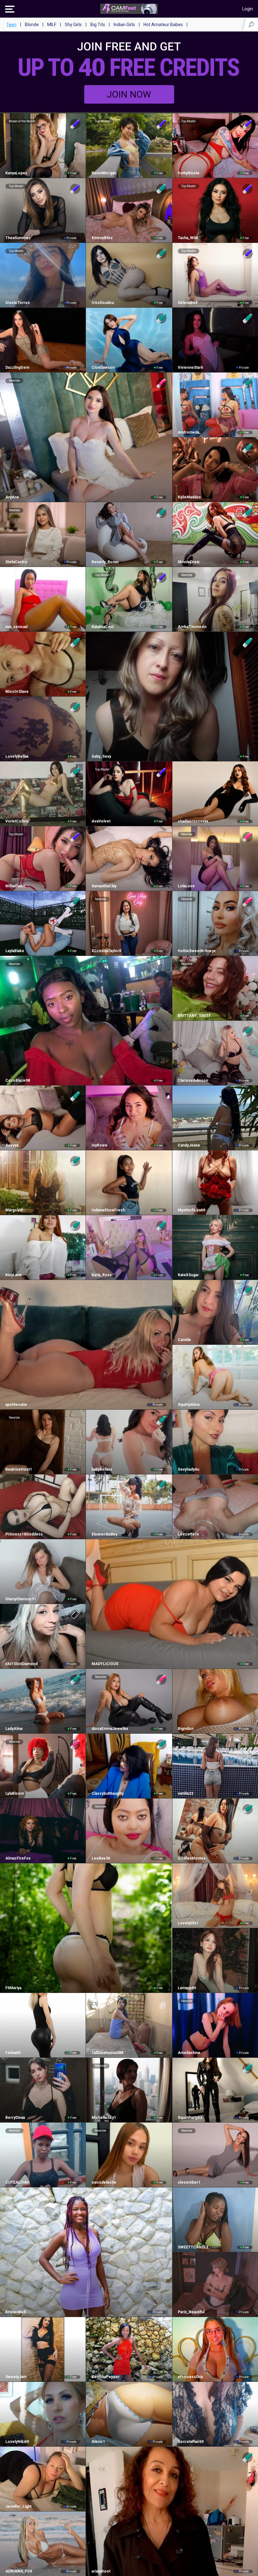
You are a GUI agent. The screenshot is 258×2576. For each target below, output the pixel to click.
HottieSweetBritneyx (197, 951)
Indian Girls (124, 25)
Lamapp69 (187, 1988)
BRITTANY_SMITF (194, 1016)
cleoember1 (189, 2182)
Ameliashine (189, 2053)
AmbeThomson (192, 627)
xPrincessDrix (190, 2377)
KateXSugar (188, 1275)
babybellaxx (102, 1469)
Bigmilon (186, 1729)
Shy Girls (73, 25)
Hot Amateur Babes (163, 25)
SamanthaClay (104, 886)
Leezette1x (188, 1534)
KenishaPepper (105, 2377)
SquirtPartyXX (190, 2118)
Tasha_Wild (188, 238)
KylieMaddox (189, 497)
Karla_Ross (101, 1275)
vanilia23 (185, 1793)
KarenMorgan (104, 173)
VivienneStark (191, 368)
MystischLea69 (191, 1210)
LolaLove (186, 886)
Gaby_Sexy (101, 756)
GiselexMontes (192, 1858)
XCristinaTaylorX (106, 951)
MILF (52, 25)
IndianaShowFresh (108, 1210)
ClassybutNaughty (107, 1793)
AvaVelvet (101, 821)
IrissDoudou (103, 303)
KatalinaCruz (103, 627)
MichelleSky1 (104, 2118)
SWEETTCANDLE (193, 2247)
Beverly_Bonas (105, 562)
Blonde (32, 25)
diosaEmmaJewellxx (110, 1729)
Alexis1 (98, 2442)
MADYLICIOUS (105, 1664)
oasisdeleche (104, 2182)
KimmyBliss (102, 238)
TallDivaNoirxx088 (107, 2053)
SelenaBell (188, 303)
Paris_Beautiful (191, 2312)
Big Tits (98, 25)
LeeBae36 (101, 1858)
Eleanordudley (104, 1534)
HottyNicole (189, 173)
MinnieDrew (189, 562)
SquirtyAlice (189, 1405)
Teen (11, 25)
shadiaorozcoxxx (193, 821)
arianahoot (101, 2571)
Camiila (184, 1340)
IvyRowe (99, 1145)
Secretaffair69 (191, 2442)
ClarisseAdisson (193, 1080)
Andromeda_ (189, 432)
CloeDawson (103, 368)
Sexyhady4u (188, 1469)
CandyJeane (189, 1145)
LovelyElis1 (188, 1923)
